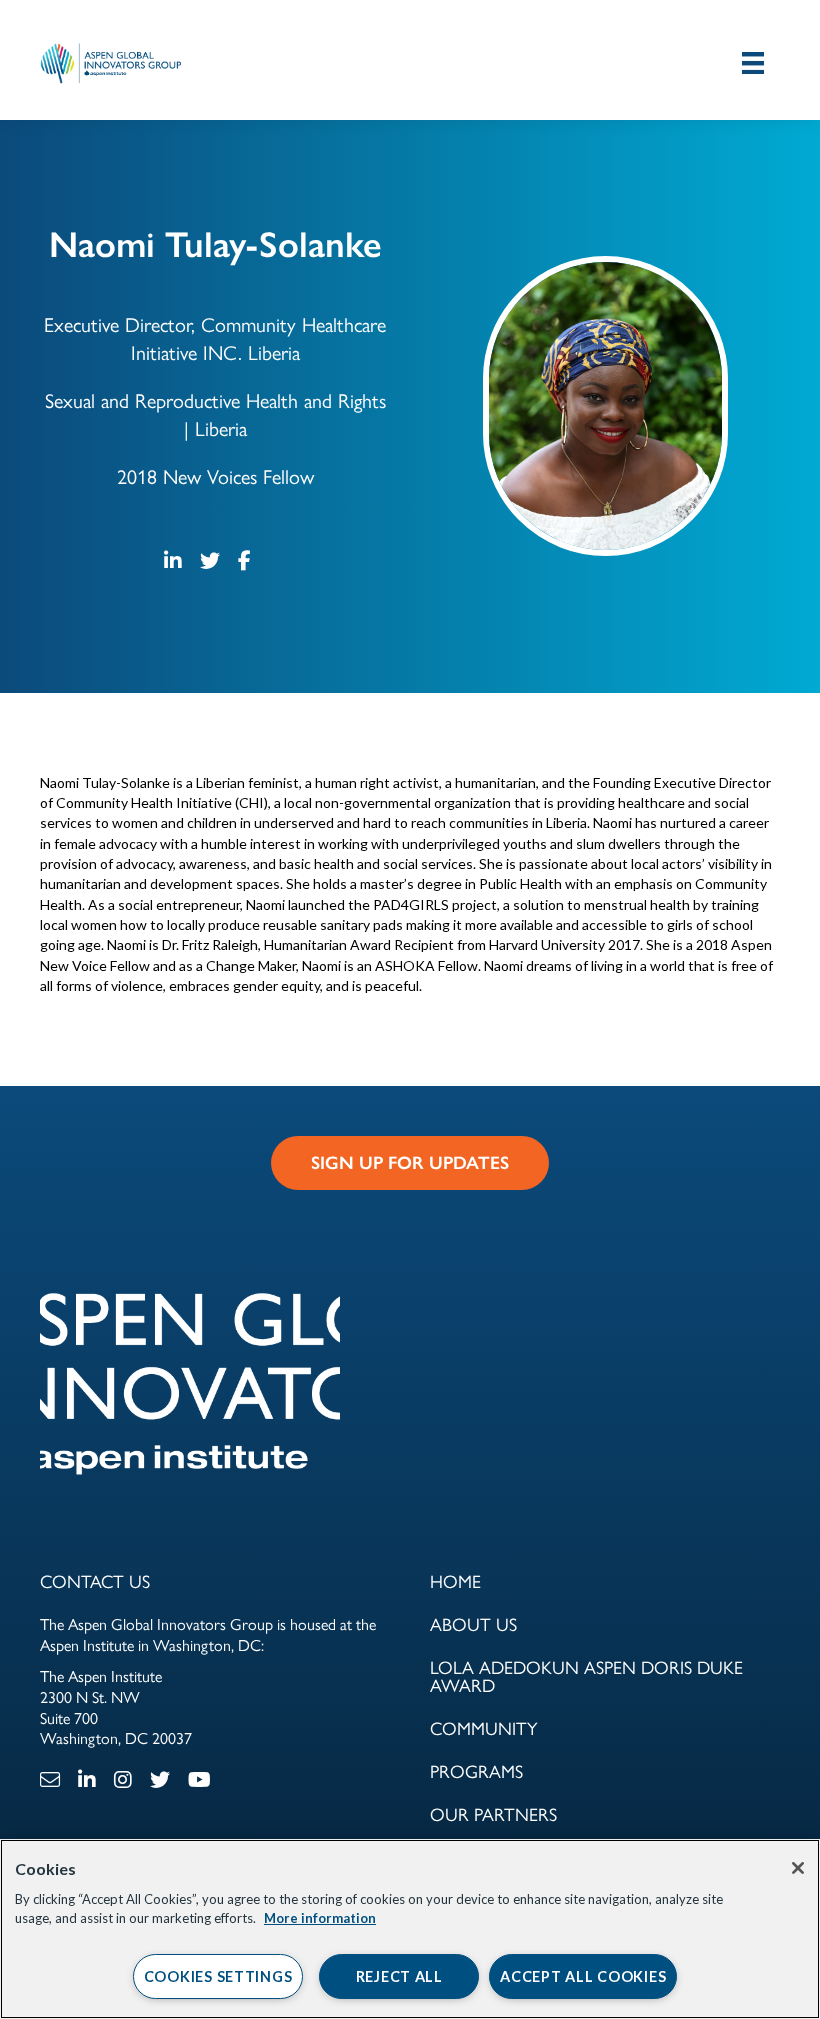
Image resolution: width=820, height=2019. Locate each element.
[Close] (798, 1868)
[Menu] (753, 62)
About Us (473, 1625)
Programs (476, 1772)
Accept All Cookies (583, 1976)
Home (455, 1582)
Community (484, 1729)
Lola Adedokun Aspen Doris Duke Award (586, 1677)
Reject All (399, 1976)
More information (320, 1918)
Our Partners (493, 1815)
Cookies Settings (218, 1976)
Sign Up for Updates (410, 1163)
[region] (410, 1929)
